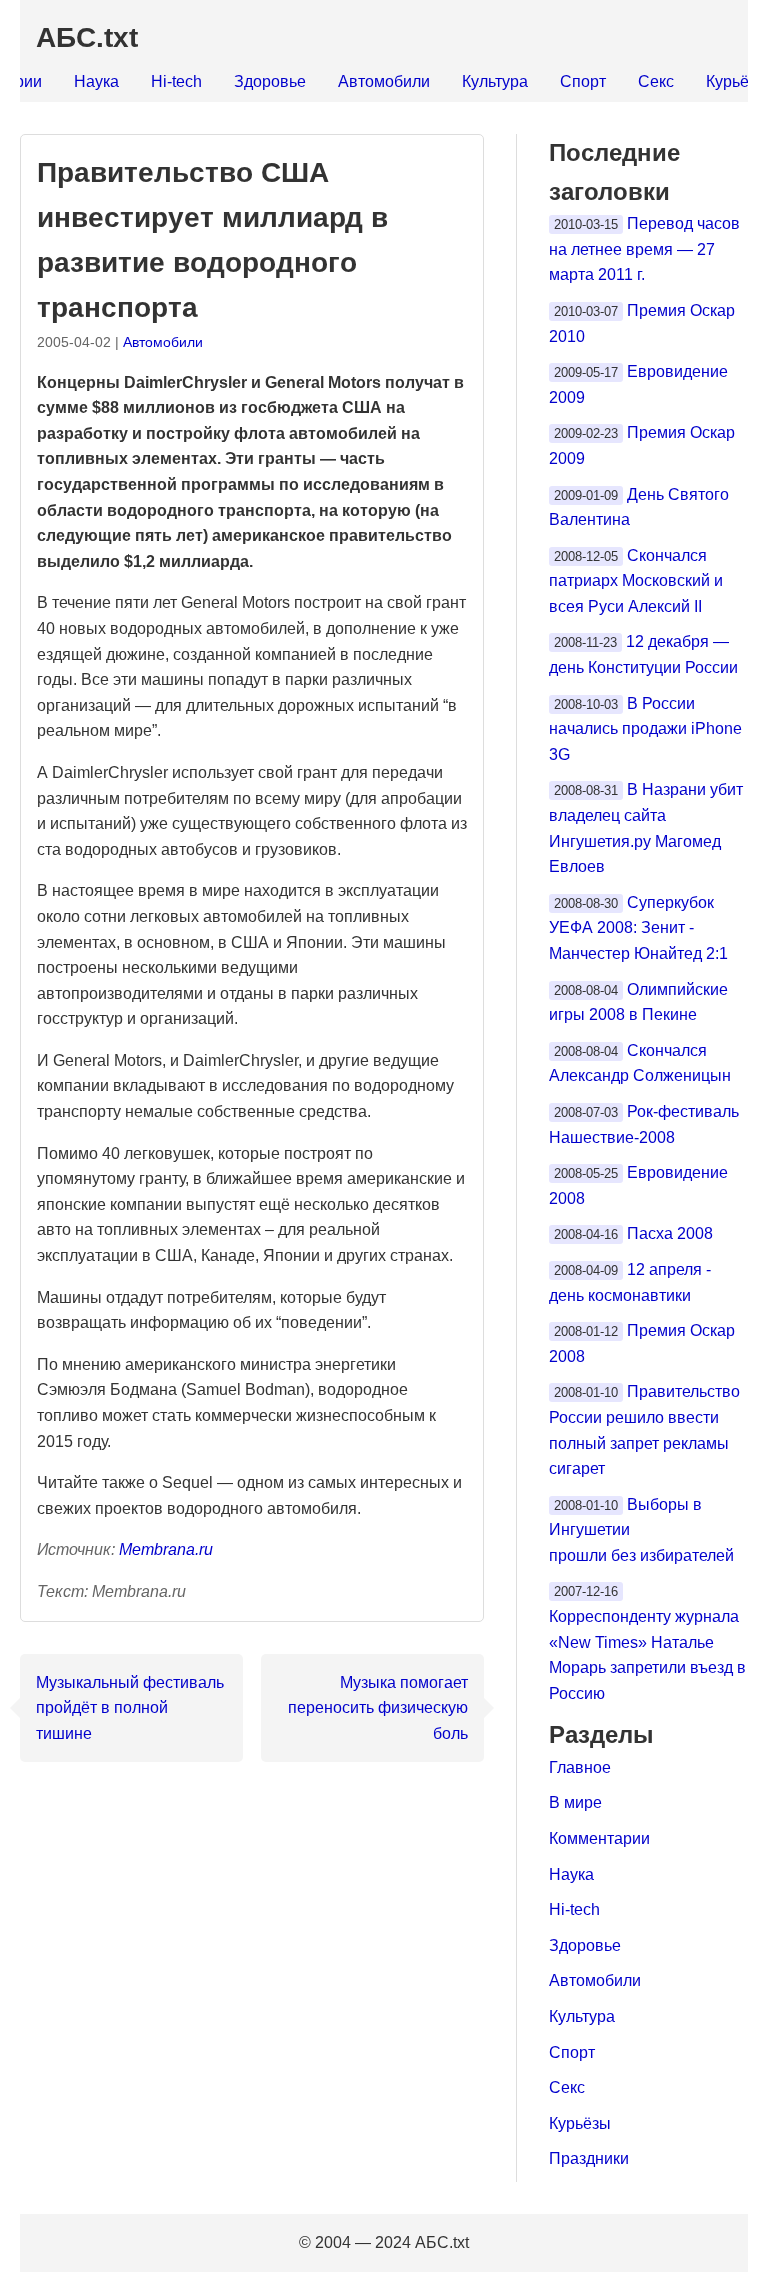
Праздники (589, 2158)
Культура (495, 81)
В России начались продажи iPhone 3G (645, 729)
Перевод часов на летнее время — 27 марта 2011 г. (644, 249)
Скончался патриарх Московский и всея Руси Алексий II (636, 581)
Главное (580, 1767)
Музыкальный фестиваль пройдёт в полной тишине (130, 1708)
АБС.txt (87, 37)
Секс (656, 81)
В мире (575, 1802)
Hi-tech (176, 81)
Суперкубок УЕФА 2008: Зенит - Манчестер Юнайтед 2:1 (638, 928)
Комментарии (599, 1838)
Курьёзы (580, 2123)
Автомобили (384, 81)
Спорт (583, 81)
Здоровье (270, 81)
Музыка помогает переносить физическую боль (378, 1708)
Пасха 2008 (670, 1233)
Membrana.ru (166, 1549)
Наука (96, 81)
